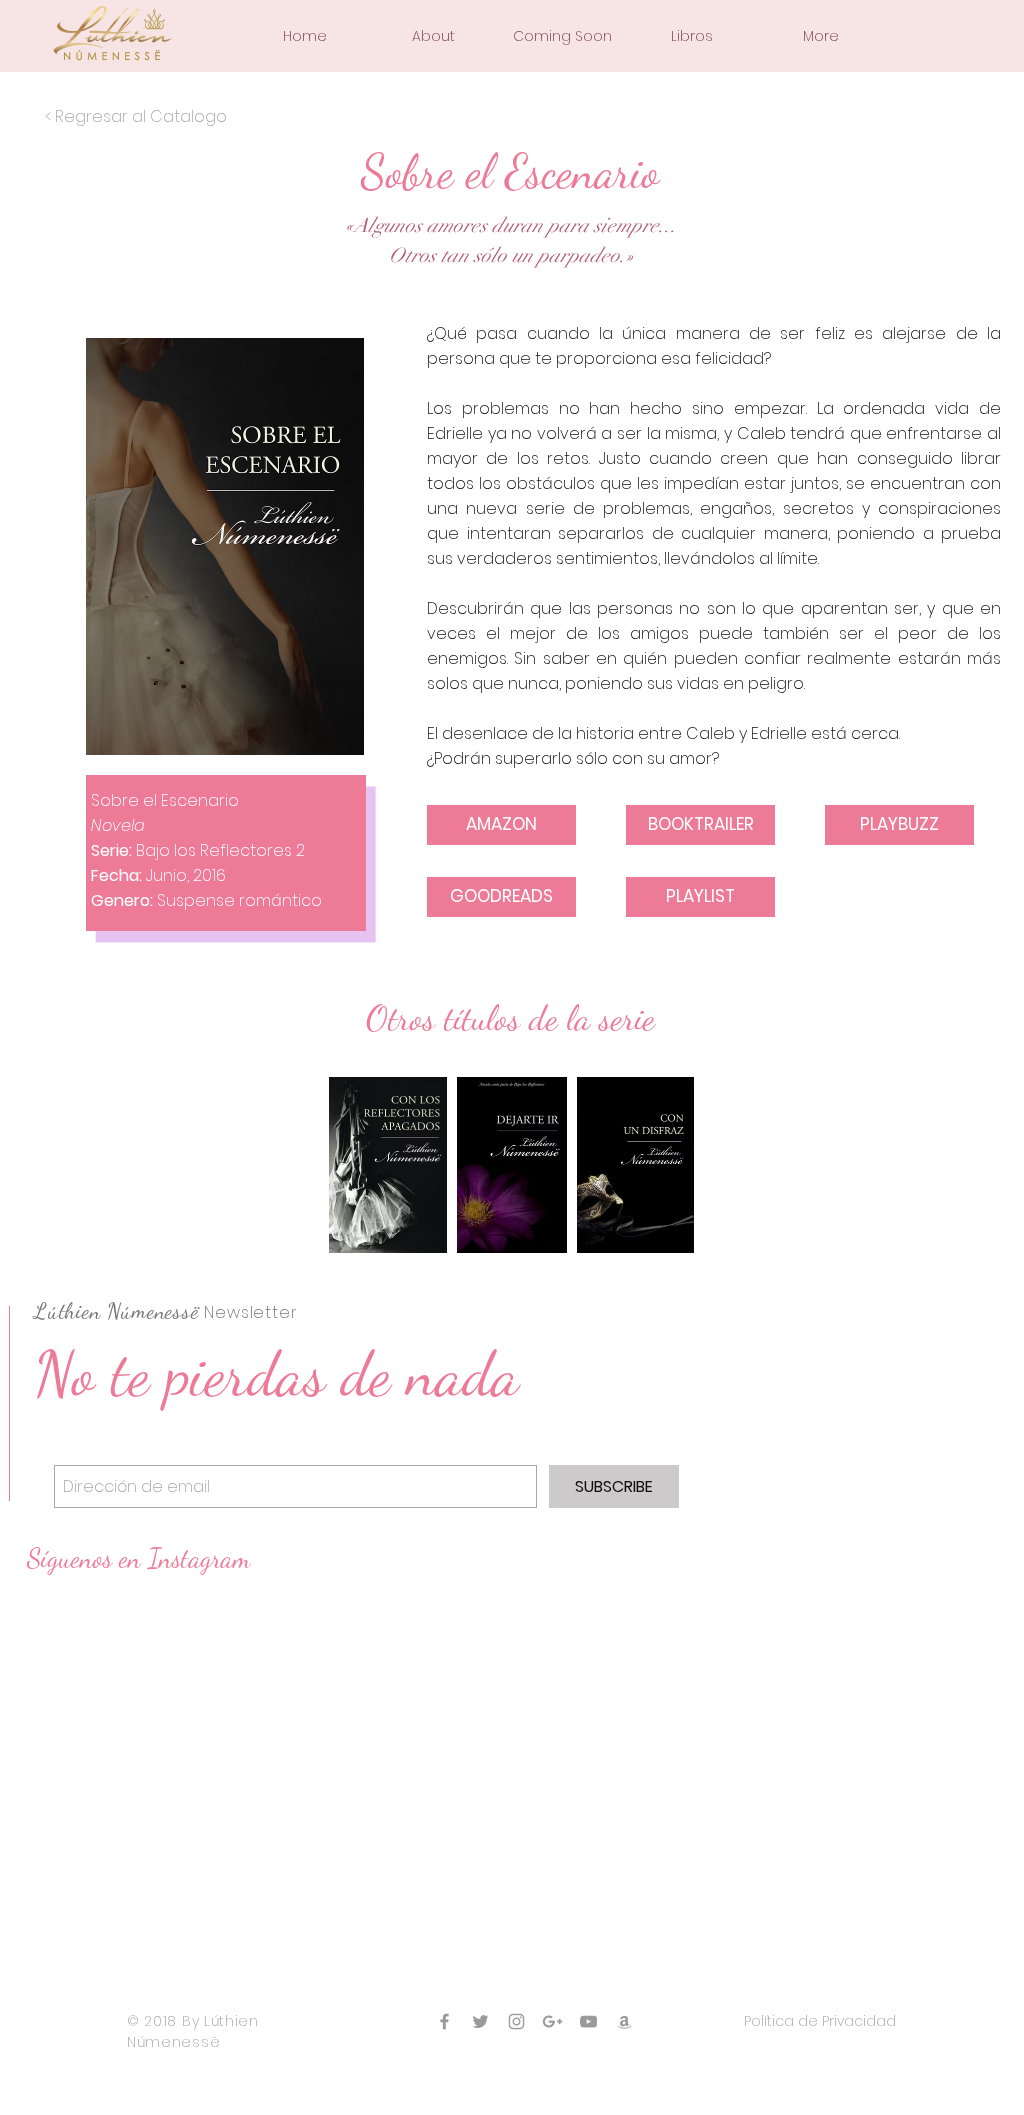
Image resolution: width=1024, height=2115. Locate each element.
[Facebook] (444, 2021)
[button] (433, 36)
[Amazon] (624, 2021)
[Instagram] (516, 2021)
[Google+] (552, 2021)
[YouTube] (588, 2021)
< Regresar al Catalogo (136, 116)
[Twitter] (480, 2021)
